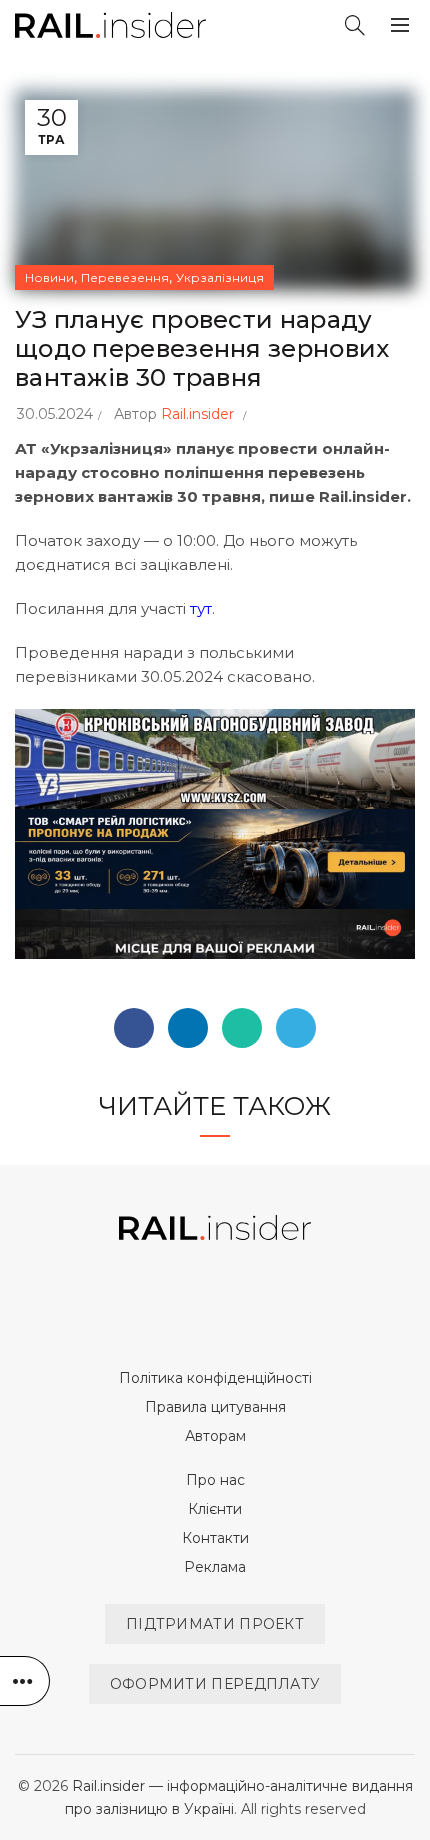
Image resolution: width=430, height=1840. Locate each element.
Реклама (215, 1567)
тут (201, 608)
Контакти (215, 1538)
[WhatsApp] (242, 1028)
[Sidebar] (25, 1681)
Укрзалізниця (220, 277)
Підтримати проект (215, 1624)
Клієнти (215, 1509)
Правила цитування (215, 1407)
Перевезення (125, 277)
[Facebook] (134, 1028)
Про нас (215, 1480)
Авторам (215, 1436)
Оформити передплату (215, 1684)
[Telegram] (296, 1028)
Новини (49, 277)
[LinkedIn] (188, 1028)
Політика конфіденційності (215, 1378)
